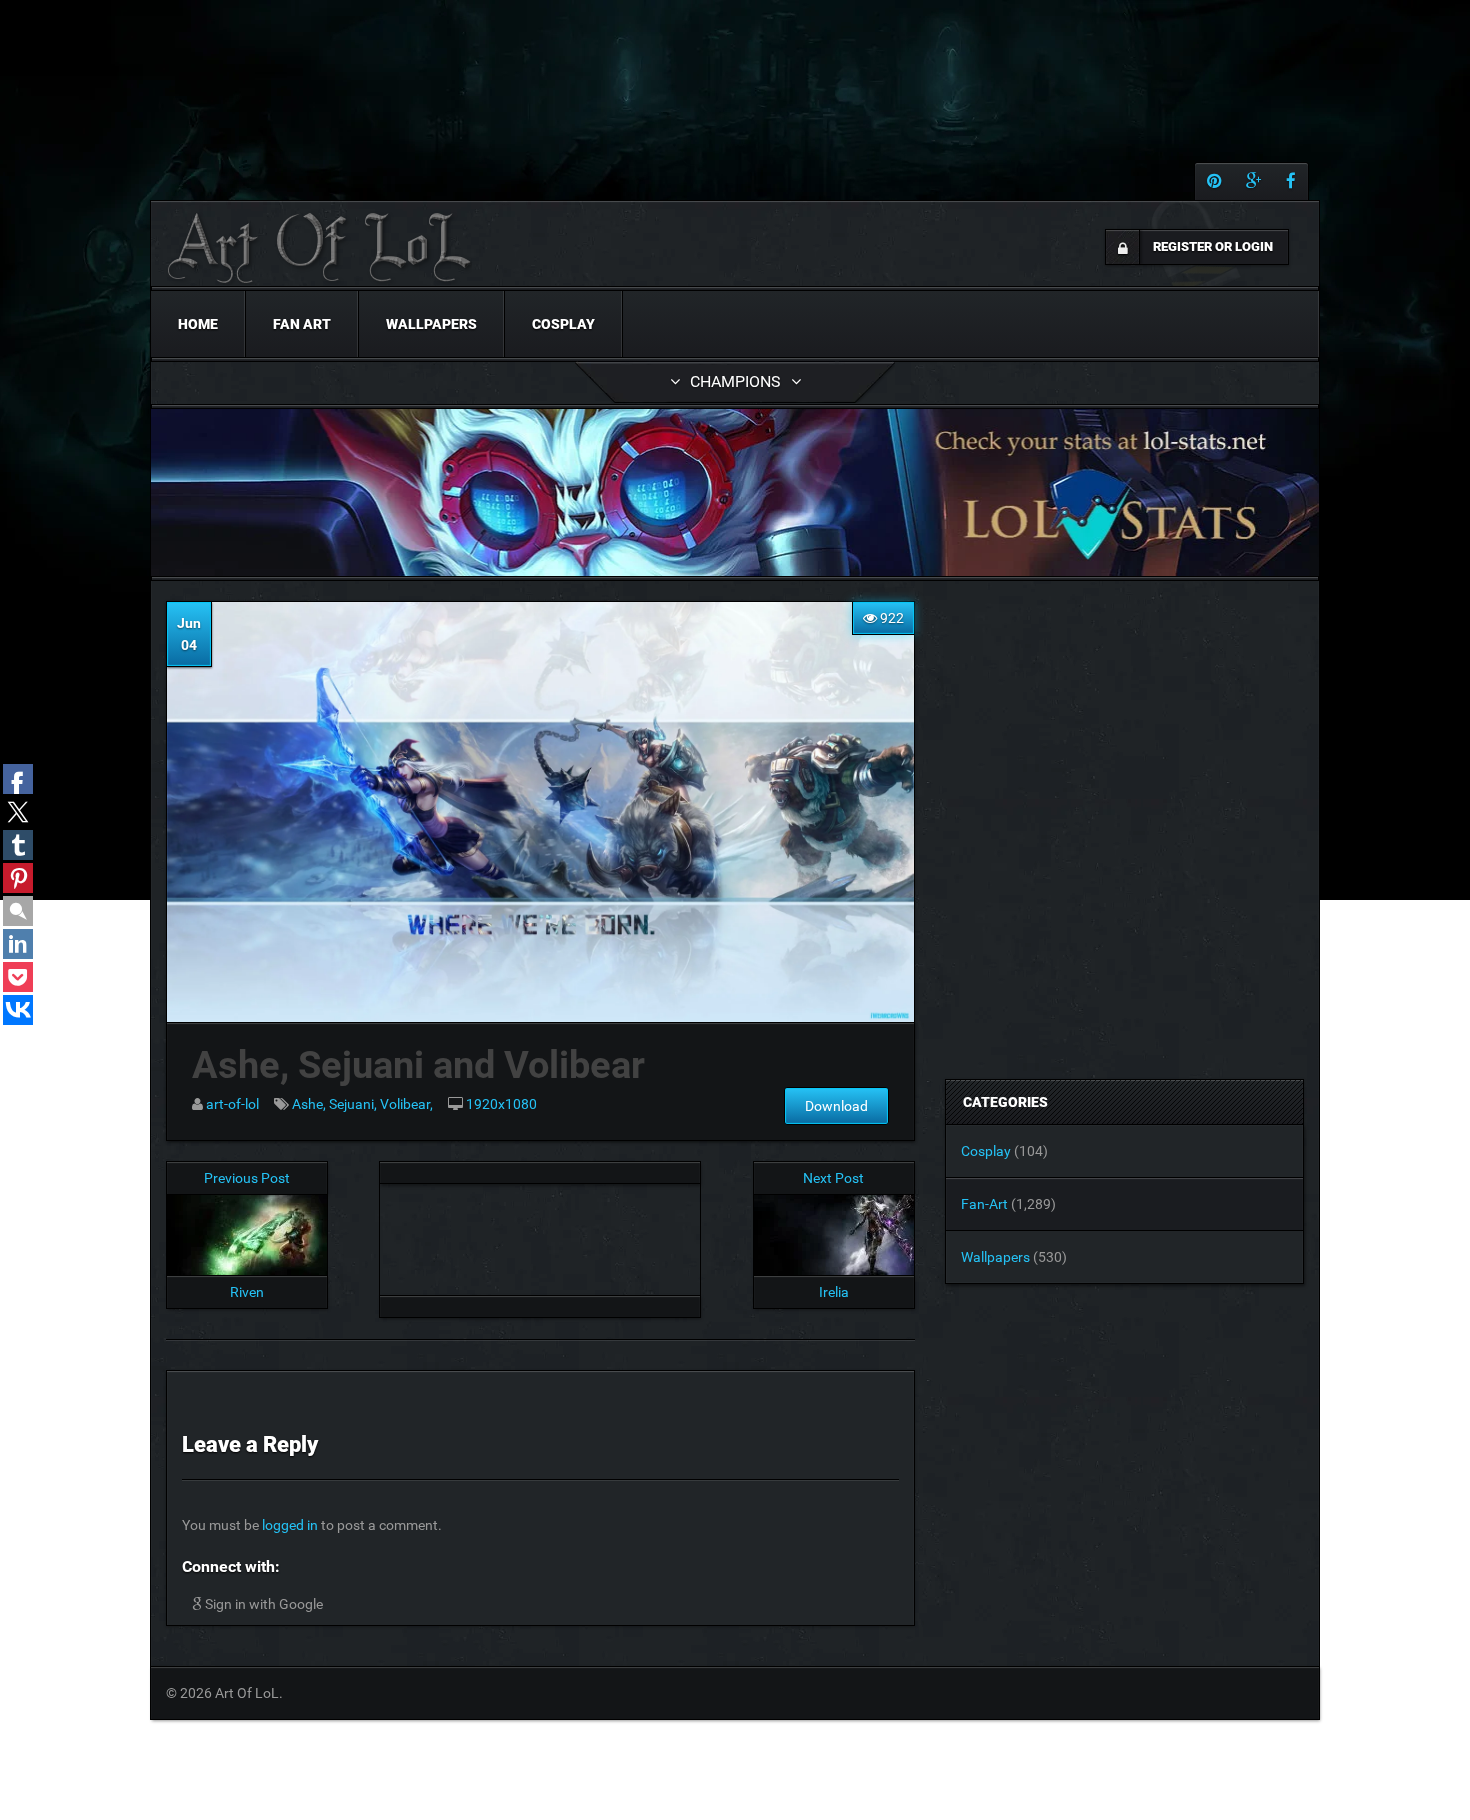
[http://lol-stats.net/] (735, 492)
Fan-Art (984, 1204)
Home (198, 324)
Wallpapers (431, 324)
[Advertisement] (540, 1234)
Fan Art (302, 324)
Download (836, 1106)
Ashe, (310, 1104)
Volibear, (406, 1104)
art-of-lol (232, 1104)
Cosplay (563, 324)
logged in (290, 1525)
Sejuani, (354, 1104)
